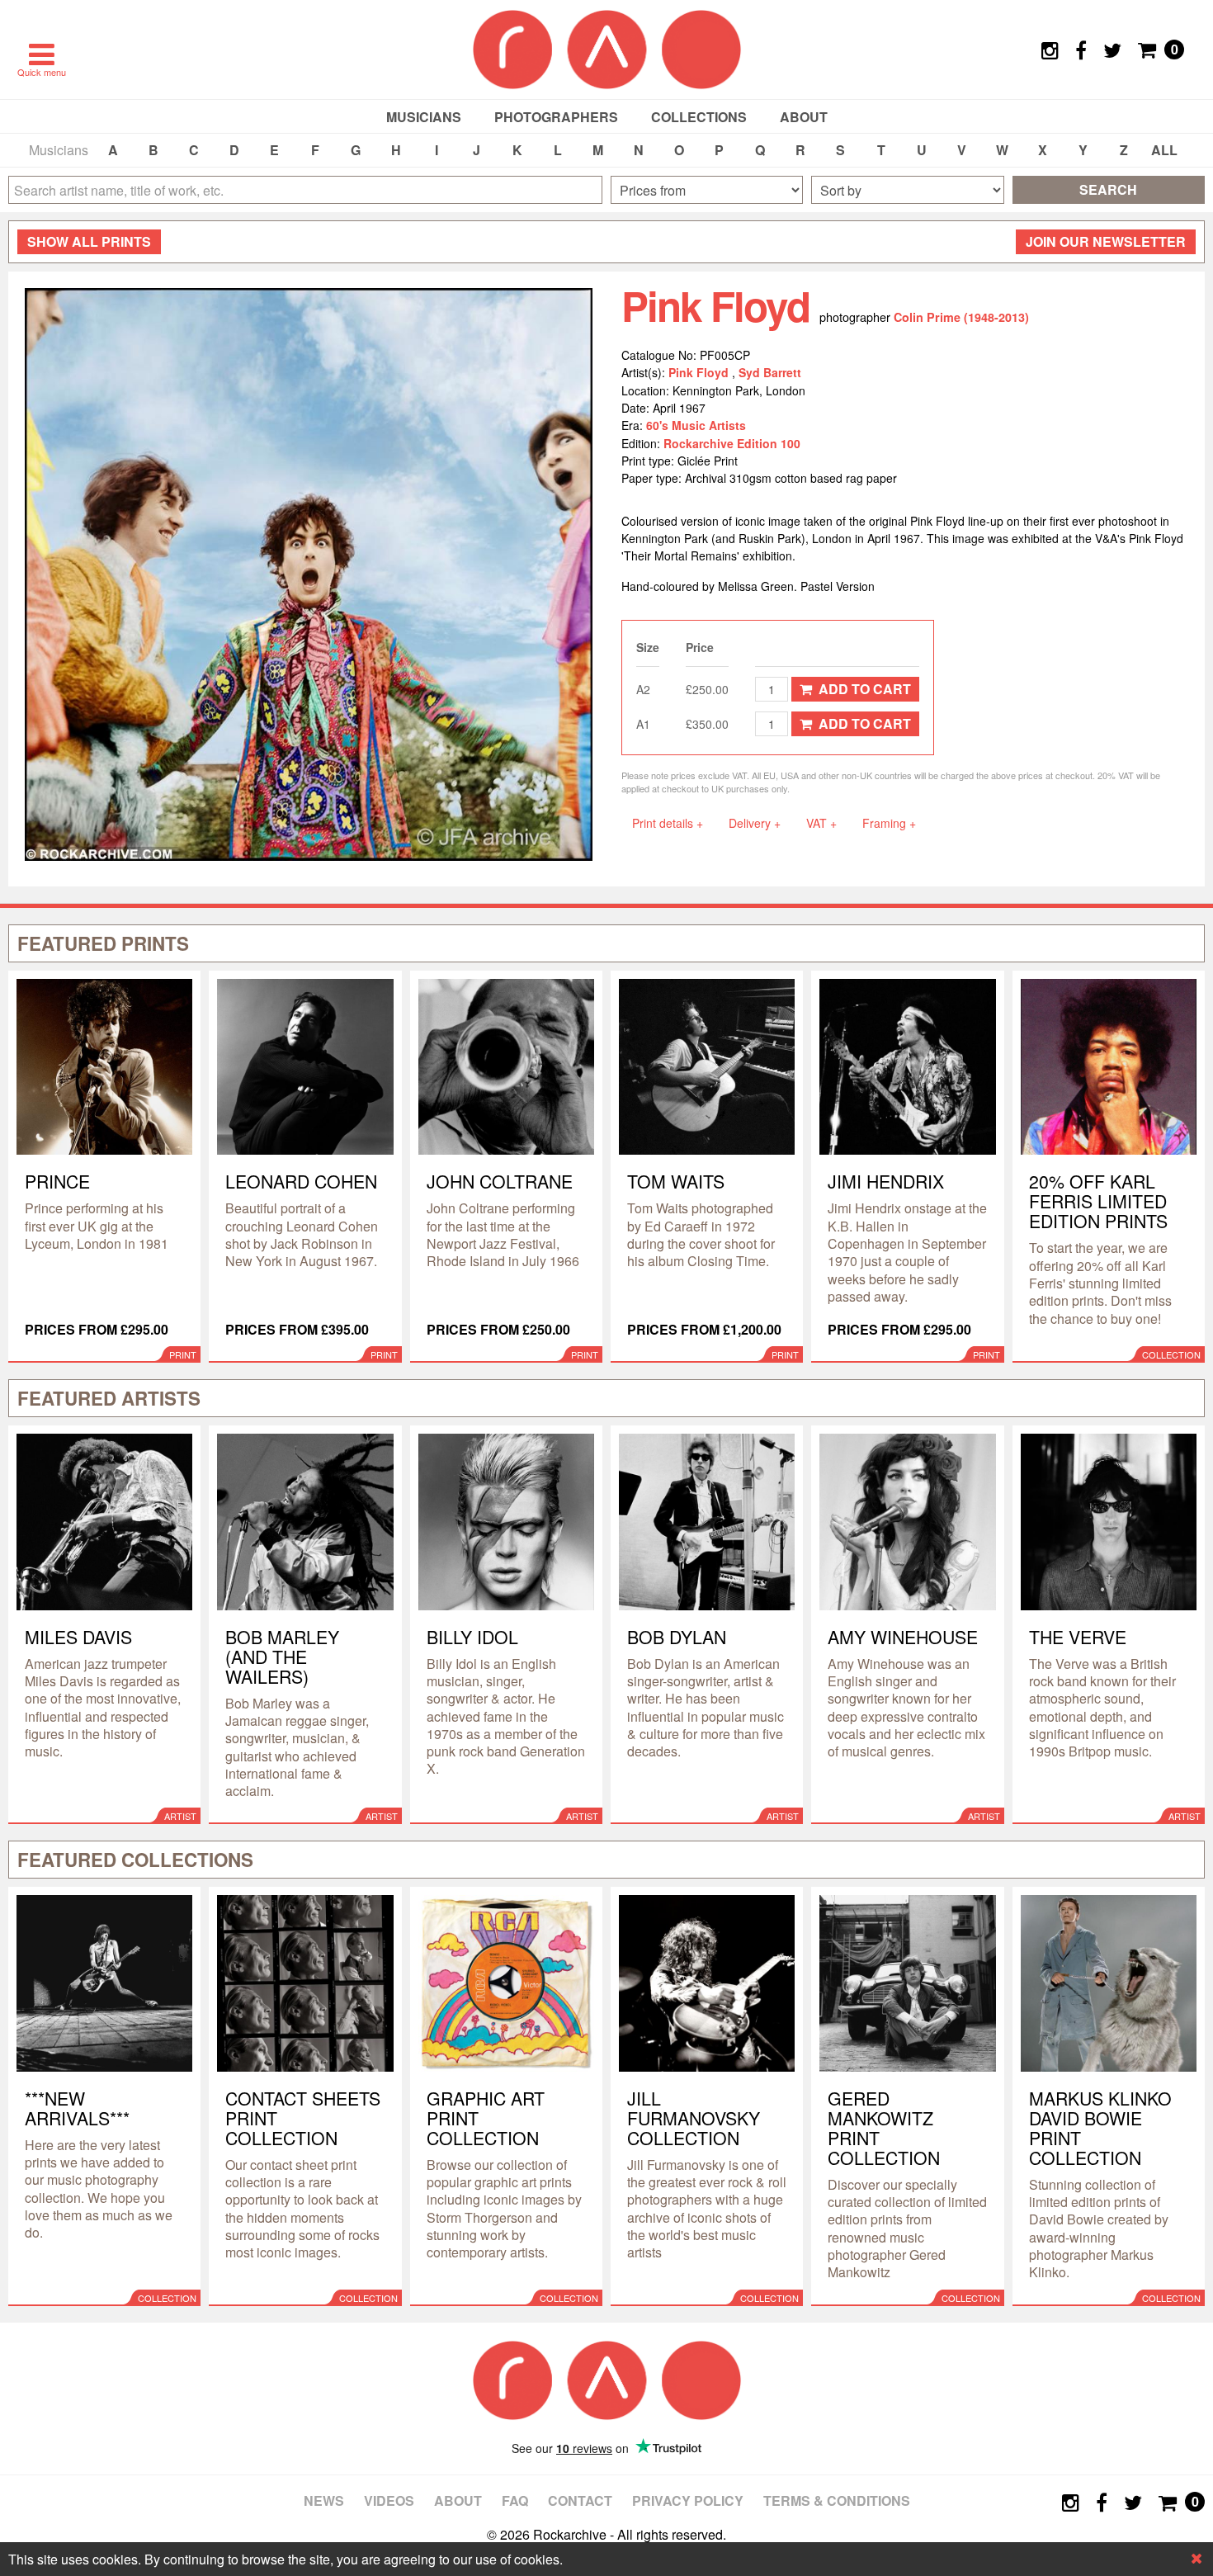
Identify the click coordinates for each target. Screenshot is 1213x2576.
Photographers (556, 117)
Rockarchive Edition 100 (732, 443)
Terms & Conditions (837, 2500)
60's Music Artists (696, 425)
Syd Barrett (770, 372)
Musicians (424, 117)
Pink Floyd (700, 372)
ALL (1164, 150)
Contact (580, 2500)
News (324, 2500)
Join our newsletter (1106, 241)
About (804, 117)
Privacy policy (688, 2500)
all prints (89, 241)
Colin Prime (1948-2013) (961, 317)
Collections (699, 117)
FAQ (515, 2500)
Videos (389, 2500)
